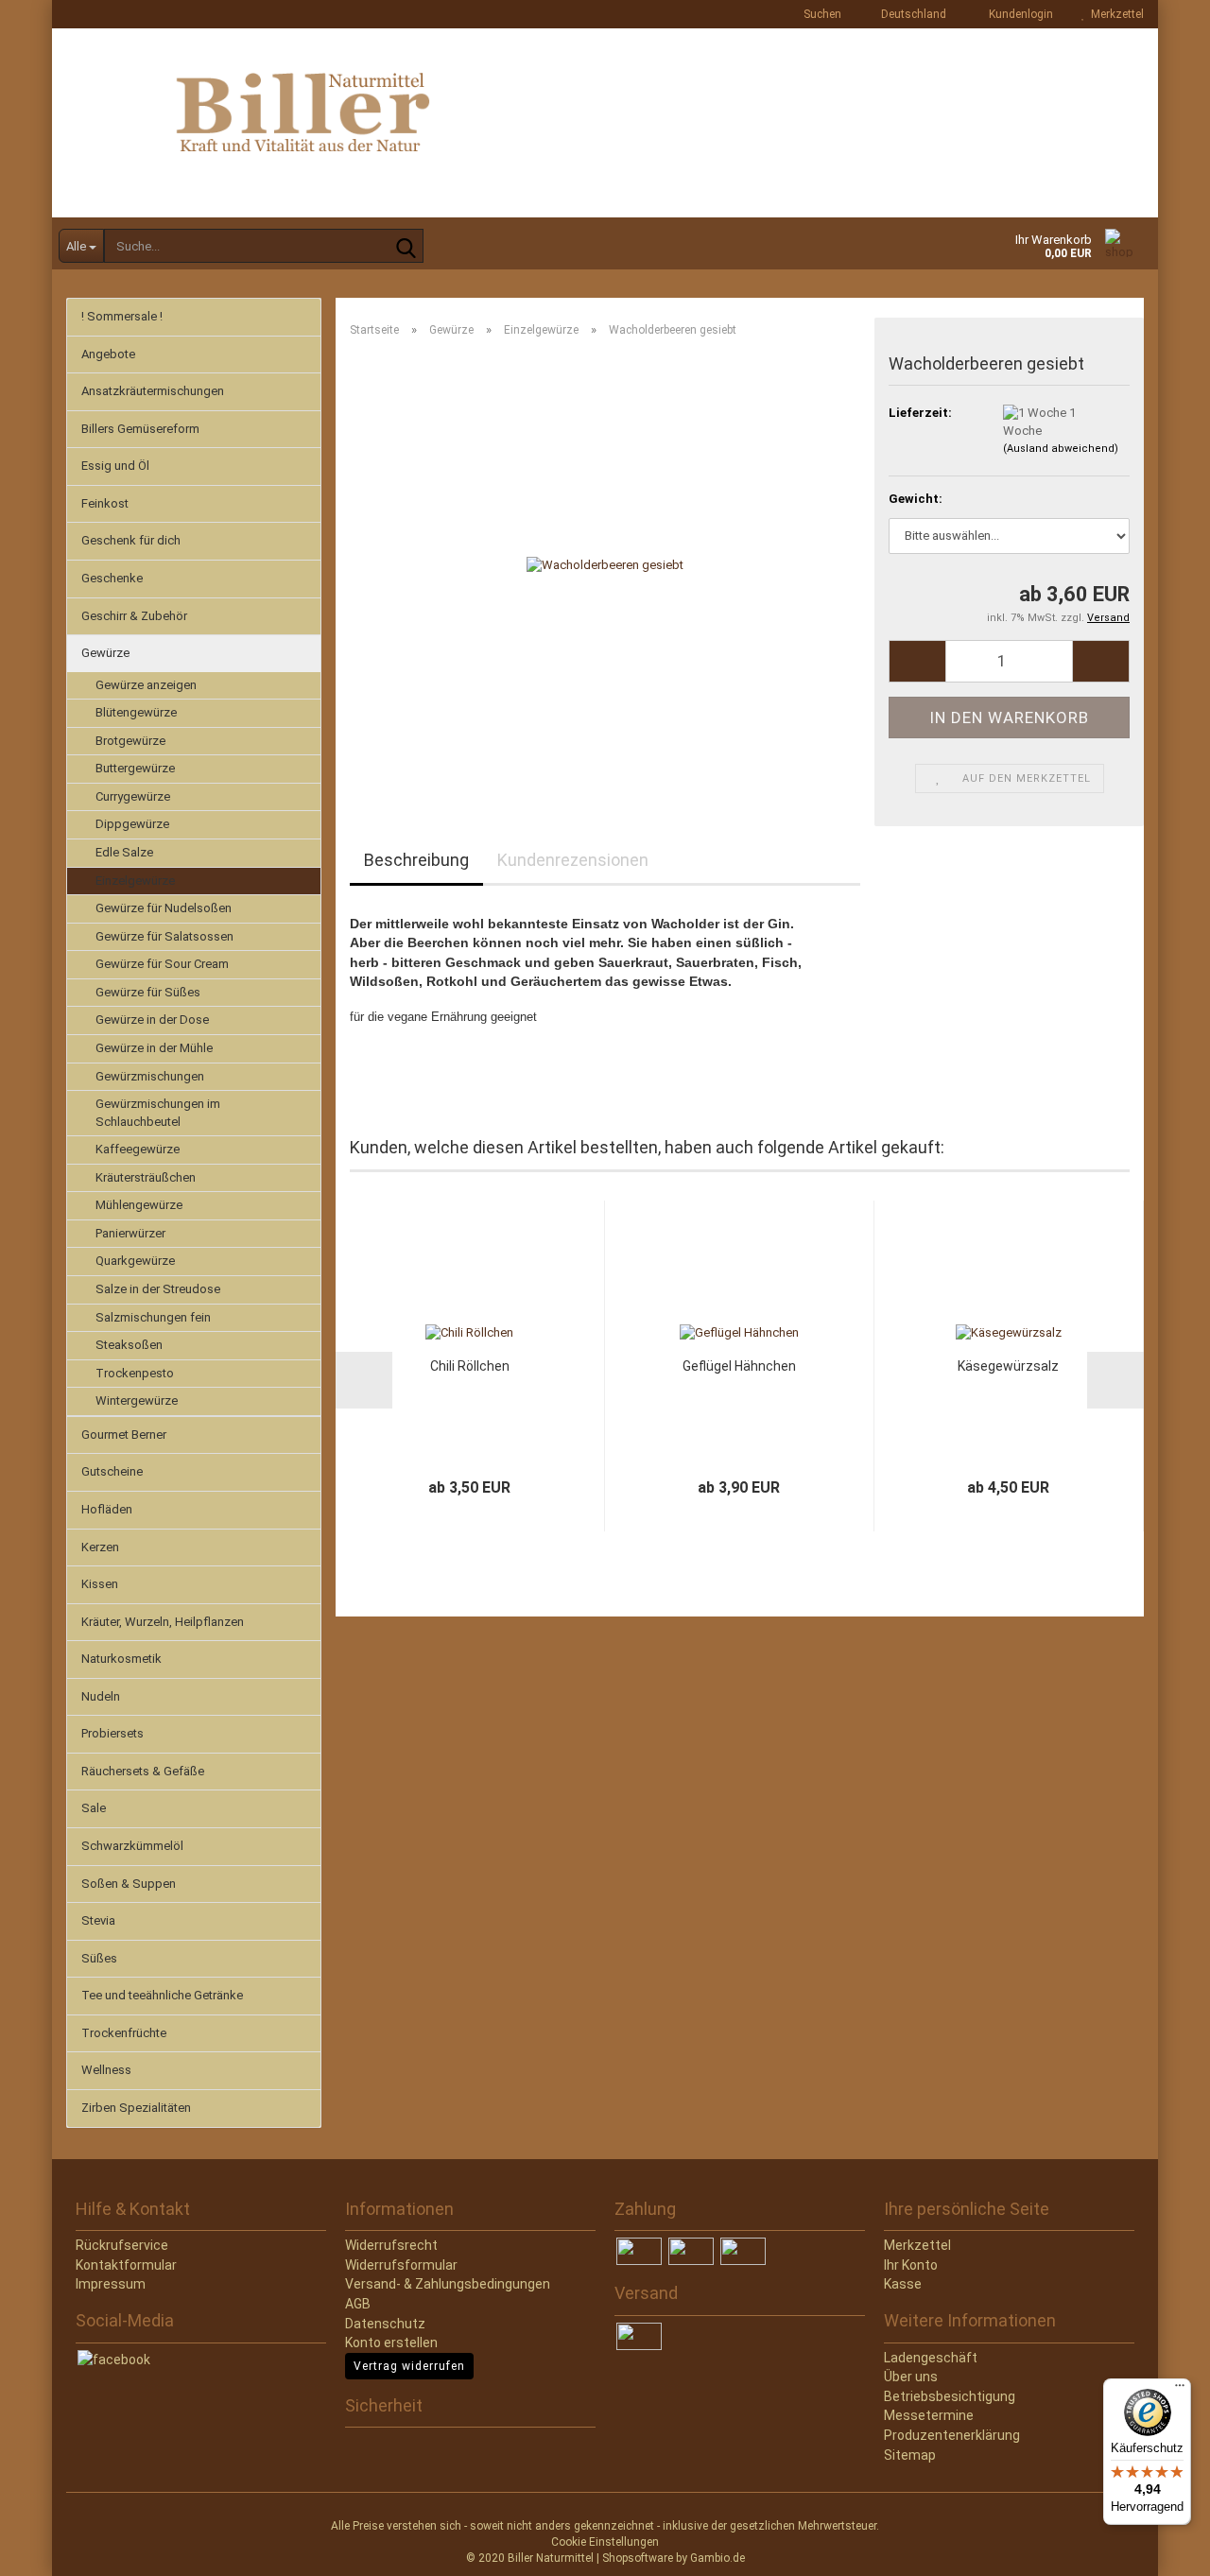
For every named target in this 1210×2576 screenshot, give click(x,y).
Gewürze (105, 653)
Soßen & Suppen (129, 1884)
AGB (358, 2304)
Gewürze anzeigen (146, 685)
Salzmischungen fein (153, 1317)
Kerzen (100, 1547)
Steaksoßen (129, 1345)
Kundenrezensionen (573, 860)
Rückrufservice (122, 2245)
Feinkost (105, 503)
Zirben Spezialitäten (136, 2108)
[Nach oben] (52, 2548)
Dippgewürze (132, 824)
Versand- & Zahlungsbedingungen (448, 2284)
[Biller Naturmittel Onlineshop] (605, 123)
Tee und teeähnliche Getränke (162, 1995)
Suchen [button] (821, 14)
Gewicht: (916, 499)
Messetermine (929, 2415)
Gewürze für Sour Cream (162, 964)
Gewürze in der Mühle (154, 1048)
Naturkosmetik (121, 1659)
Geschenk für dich (131, 540)
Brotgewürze (130, 741)
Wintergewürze (137, 1400)
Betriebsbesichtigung (950, 2396)
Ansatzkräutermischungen (153, 391)
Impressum (111, 2284)
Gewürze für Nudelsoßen (164, 908)
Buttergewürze (135, 768)
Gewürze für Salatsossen (164, 936)
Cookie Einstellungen (605, 2542)
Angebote (108, 354)
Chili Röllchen (470, 1366)
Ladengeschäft (931, 2358)
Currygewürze (133, 796)
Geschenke (112, 578)
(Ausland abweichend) (1061, 449)
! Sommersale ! (122, 316)
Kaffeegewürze (138, 1149)
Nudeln (101, 1696)
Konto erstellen (391, 2343)
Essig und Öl (115, 466)
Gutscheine (112, 1471)
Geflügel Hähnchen (739, 1366)
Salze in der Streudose (158, 1289)
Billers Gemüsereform (140, 429)
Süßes (99, 1958)
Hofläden (107, 1509)
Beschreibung (416, 860)
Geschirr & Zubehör (134, 616)
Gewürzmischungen (150, 1076)
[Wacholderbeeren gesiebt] (605, 565)
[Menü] (1180, 2390)
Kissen (100, 1584)
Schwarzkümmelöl (132, 1846)
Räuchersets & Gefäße (143, 1771)
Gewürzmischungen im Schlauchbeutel (158, 1113)
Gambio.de (717, 2558)
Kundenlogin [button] (1018, 14)
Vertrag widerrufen (409, 2366)
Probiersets (112, 1733)
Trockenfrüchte (124, 2033)
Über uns (911, 2377)
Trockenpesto (135, 1373)
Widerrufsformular (401, 2265)
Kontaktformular (126, 2265)
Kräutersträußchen (146, 1177)
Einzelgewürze (135, 881)
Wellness (106, 2070)
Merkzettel (1115, 14)
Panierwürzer (130, 1233)
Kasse (903, 2284)
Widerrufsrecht (391, 2245)
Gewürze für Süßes (148, 992)
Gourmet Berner (124, 1435)
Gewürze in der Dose (152, 1020)
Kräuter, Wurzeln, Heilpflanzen (163, 1622)
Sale (94, 1808)
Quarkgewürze (135, 1261)
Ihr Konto (911, 2265)
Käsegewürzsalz (1008, 1366)
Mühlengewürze (139, 1205)
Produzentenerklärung (952, 2435)
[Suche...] (406, 247)
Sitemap (910, 2455)
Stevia (98, 1920)
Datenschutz (385, 2324)
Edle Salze (124, 852)
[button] (908, 14)
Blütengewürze (136, 712)
